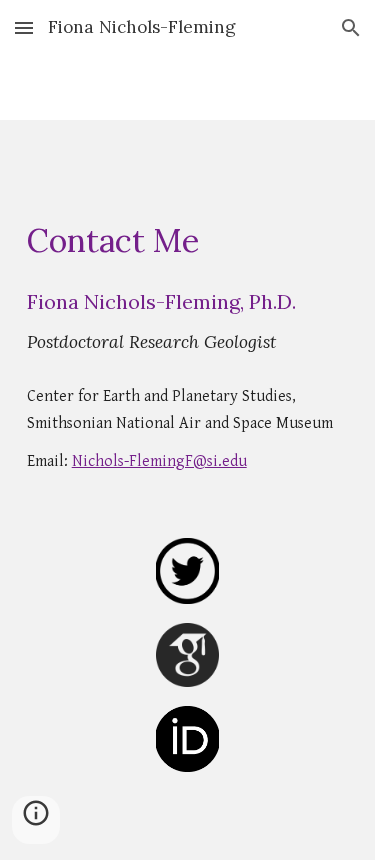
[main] (188, 241)
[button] (24, 27)
